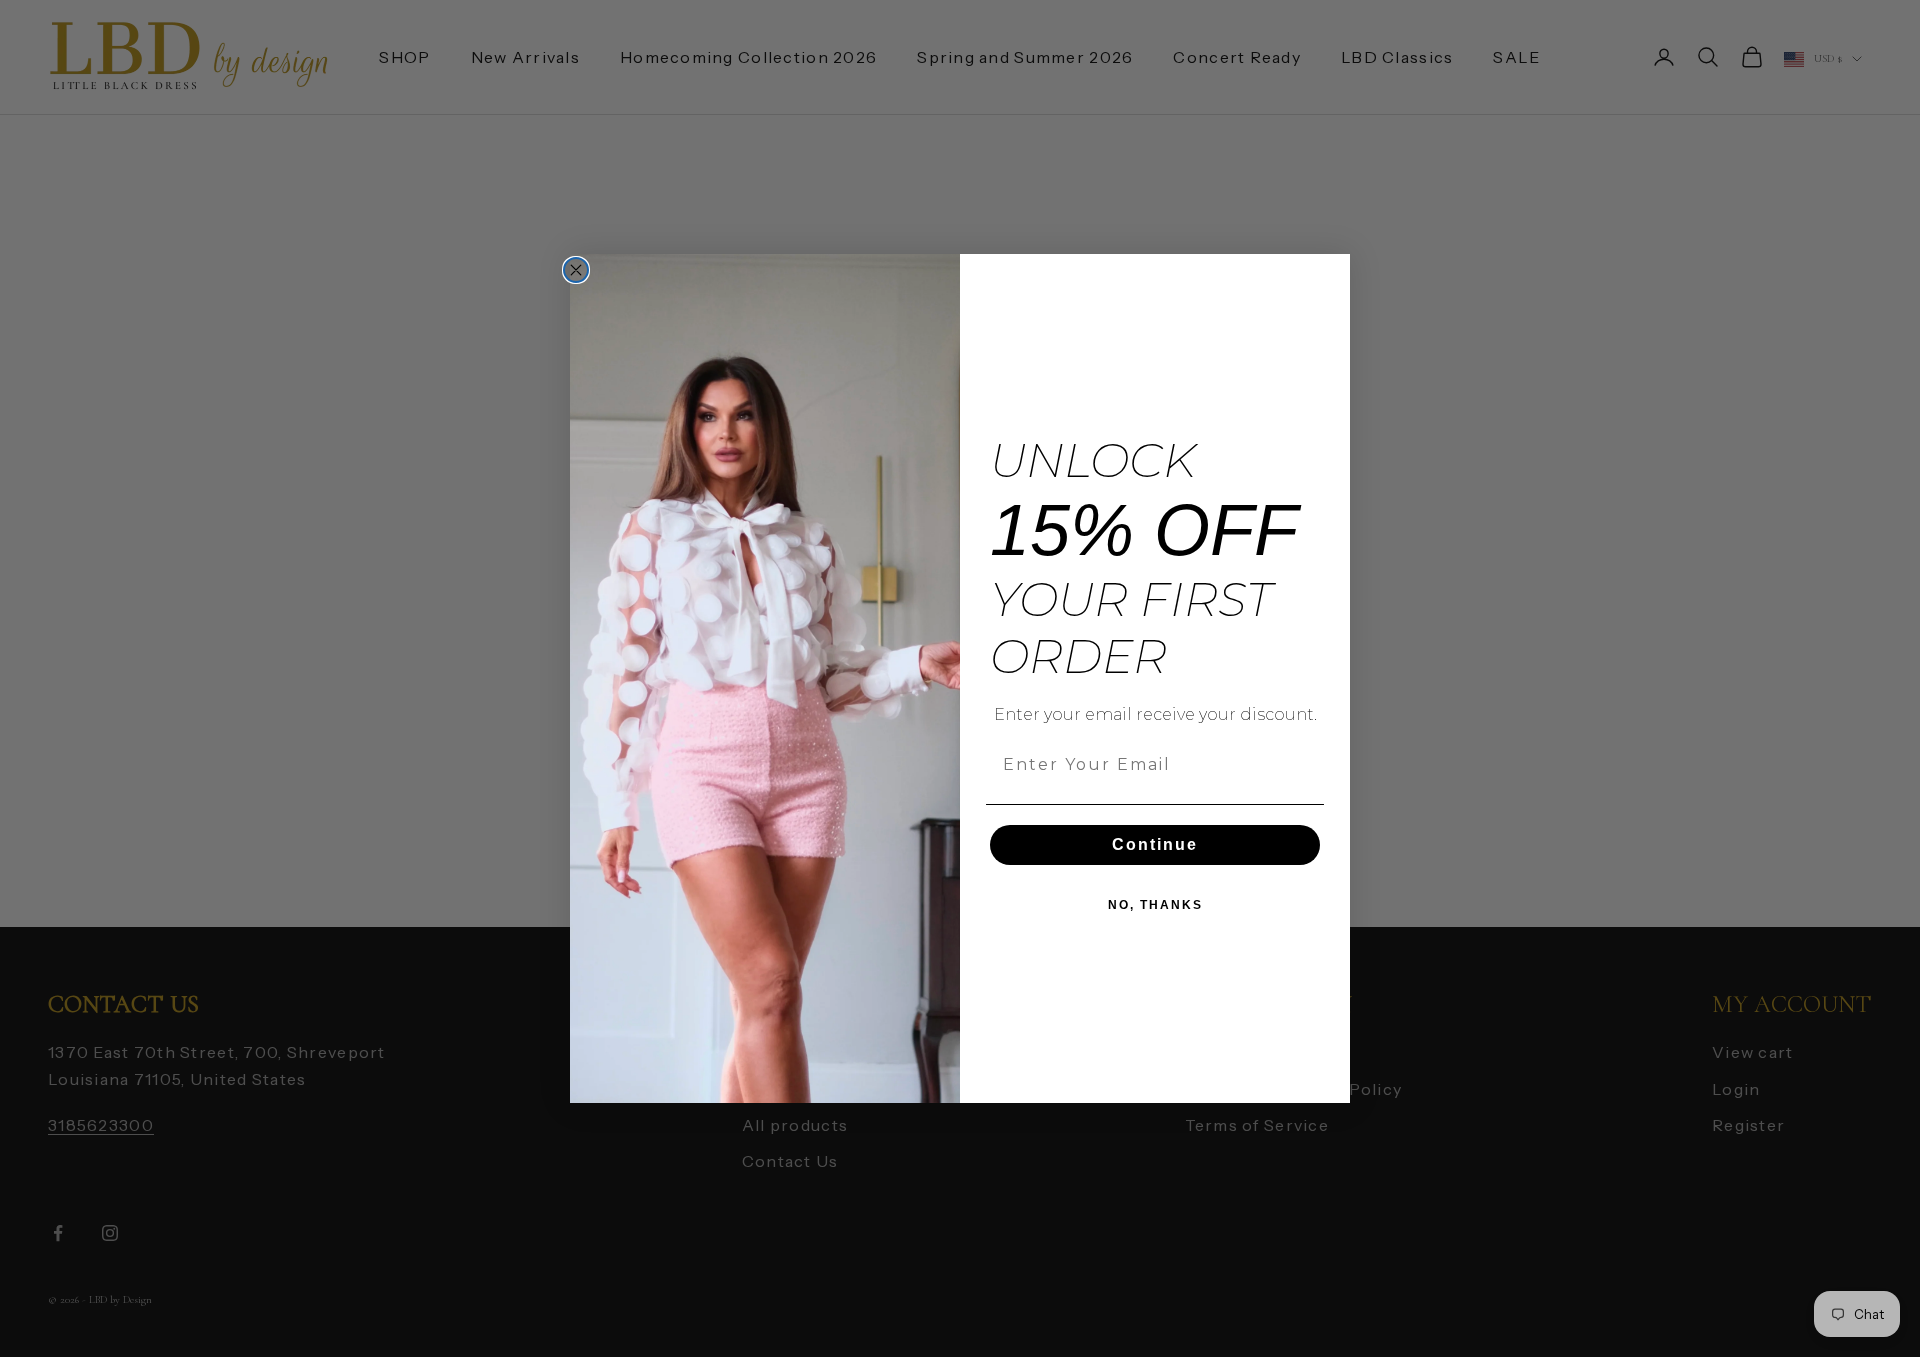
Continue (1155, 844)
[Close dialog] (576, 270)
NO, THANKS (1155, 905)
